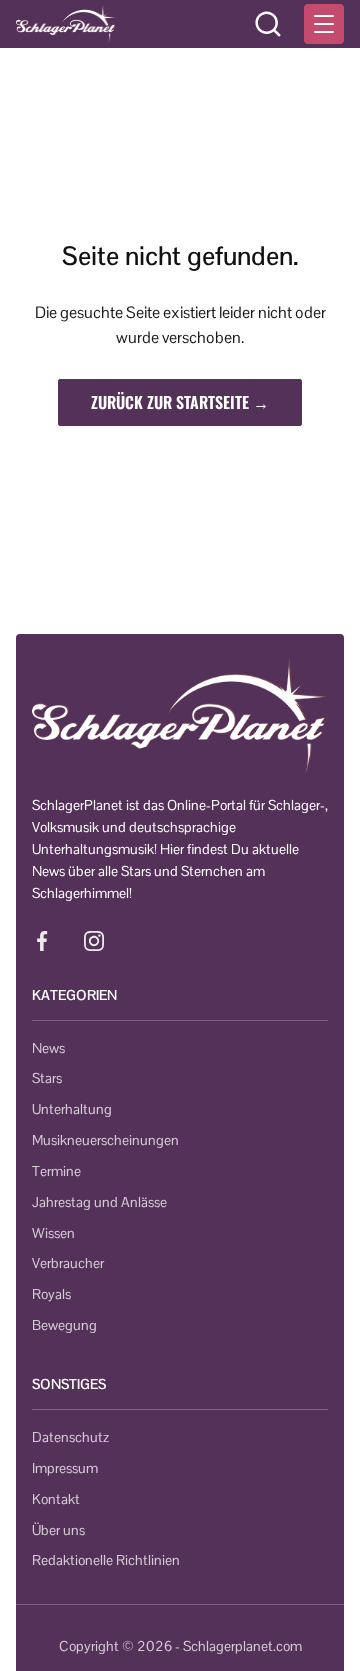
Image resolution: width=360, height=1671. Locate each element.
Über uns (58, 1530)
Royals (51, 1294)
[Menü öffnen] (324, 24)
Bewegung (64, 1325)
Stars (47, 1078)
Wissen (53, 1233)
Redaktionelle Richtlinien (106, 1560)
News (48, 1048)
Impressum (65, 1468)
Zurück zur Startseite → (180, 402)
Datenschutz (70, 1437)
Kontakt (56, 1499)
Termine (56, 1171)
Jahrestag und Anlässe (99, 1202)
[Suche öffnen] (268, 24)
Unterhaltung (72, 1109)
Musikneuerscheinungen (105, 1140)
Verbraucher (68, 1263)
